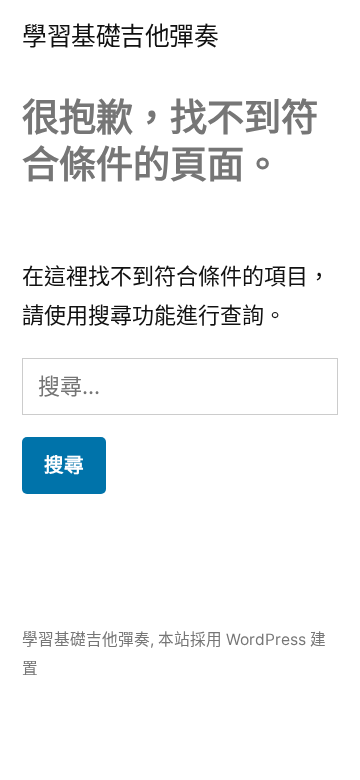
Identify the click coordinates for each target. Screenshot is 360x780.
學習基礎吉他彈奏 (120, 36)
